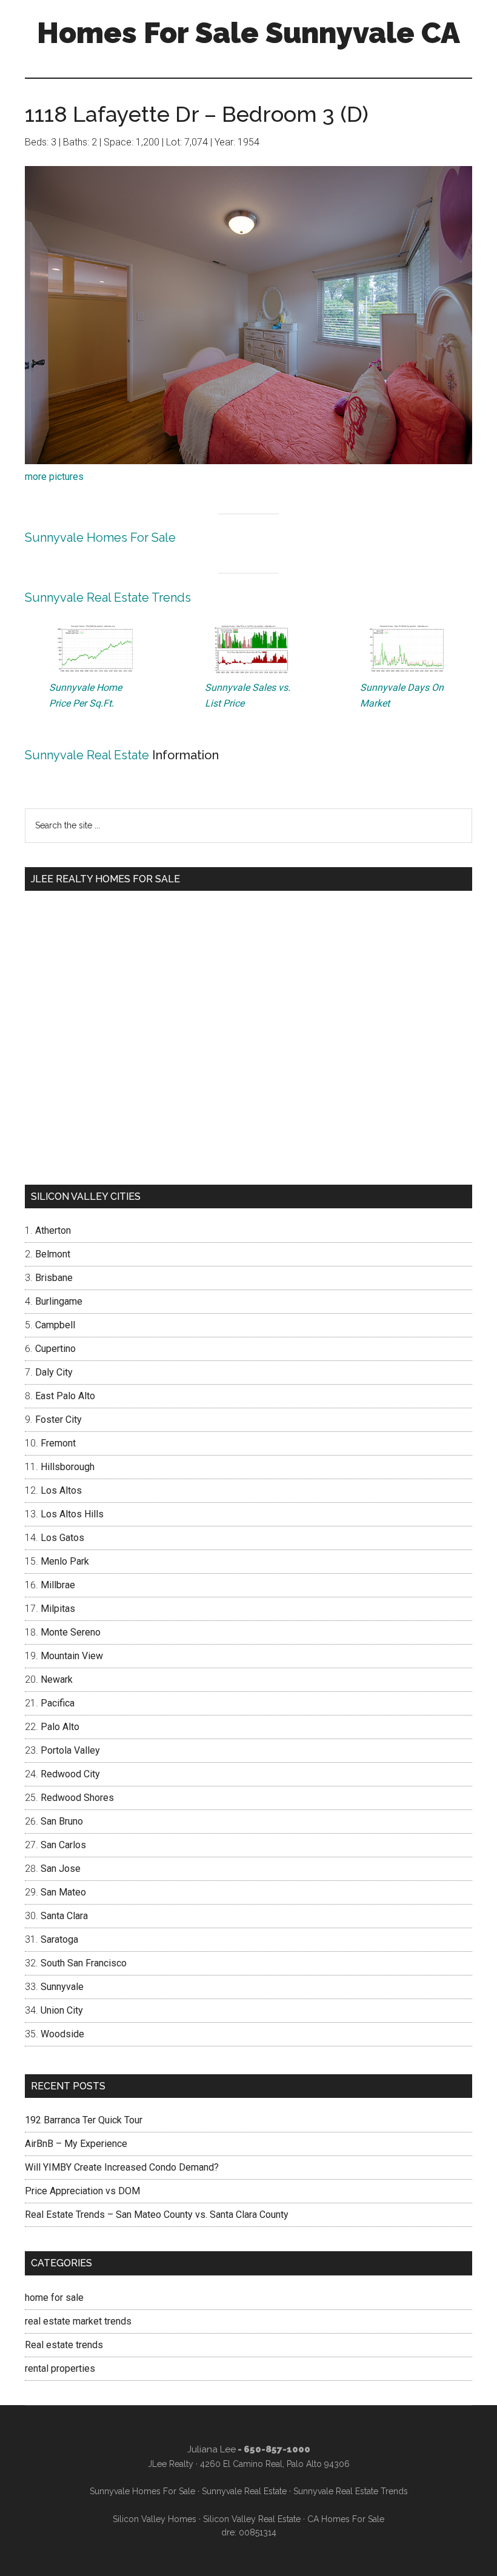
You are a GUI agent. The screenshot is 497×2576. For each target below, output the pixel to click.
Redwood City (70, 1774)
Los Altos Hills (72, 1514)
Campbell (55, 1325)
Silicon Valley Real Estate (252, 2519)
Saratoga (59, 1939)
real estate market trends (78, 2321)
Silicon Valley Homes (155, 2519)
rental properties (60, 2368)
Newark (57, 1679)
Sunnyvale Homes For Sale (100, 537)
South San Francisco (84, 1963)
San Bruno (62, 1821)
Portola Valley (70, 1750)
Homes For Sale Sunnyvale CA (248, 33)
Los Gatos (62, 1538)
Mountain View (72, 1656)
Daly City (54, 1372)
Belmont (53, 1254)
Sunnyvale (62, 1987)
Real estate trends (64, 2345)
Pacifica (58, 1703)
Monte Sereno (71, 1632)
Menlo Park (65, 1561)
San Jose (61, 1869)
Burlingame (59, 1301)
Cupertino (55, 1349)
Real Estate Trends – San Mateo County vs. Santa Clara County (157, 2215)
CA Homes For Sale (346, 2519)
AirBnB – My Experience (76, 2144)
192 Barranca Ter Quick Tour (84, 2120)
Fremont (58, 1443)
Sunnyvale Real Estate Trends (108, 597)
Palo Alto (60, 1727)
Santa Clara (64, 1916)
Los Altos (61, 1490)
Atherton (53, 1230)
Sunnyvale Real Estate (87, 755)
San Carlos (63, 1845)
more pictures (54, 477)
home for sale (54, 2298)
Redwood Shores (77, 1798)
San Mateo (63, 1892)
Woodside (62, 2034)
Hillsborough (68, 1467)
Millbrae (58, 1585)
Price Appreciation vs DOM (82, 2191)
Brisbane (54, 1278)
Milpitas (58, 1609)
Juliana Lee (212, 2449)
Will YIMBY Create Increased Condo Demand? (122, 2167)
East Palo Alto (65, 1396)
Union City (62, 2010)
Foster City (58, 1419)
